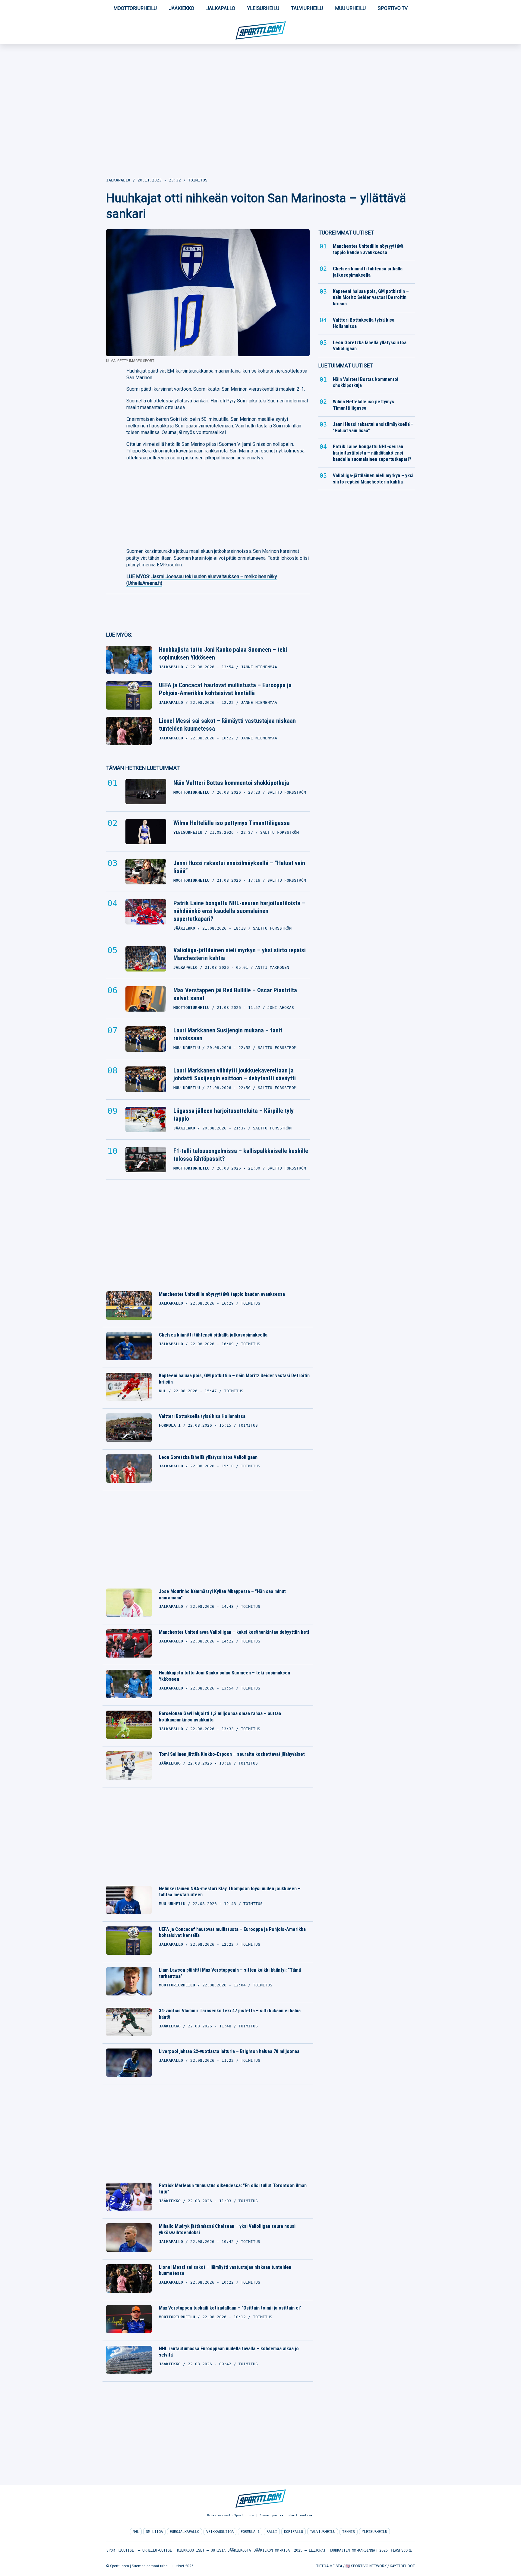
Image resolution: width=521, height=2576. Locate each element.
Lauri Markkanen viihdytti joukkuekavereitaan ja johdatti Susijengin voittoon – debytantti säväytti (235, 1074)
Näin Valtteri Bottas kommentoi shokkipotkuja (231, 783)
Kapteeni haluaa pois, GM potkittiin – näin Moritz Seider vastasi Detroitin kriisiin (234, 1379)
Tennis (349, 2532)
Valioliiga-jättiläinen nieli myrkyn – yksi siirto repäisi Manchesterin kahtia (240, 954)
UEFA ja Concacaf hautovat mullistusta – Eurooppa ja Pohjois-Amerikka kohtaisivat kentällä (225, 689)
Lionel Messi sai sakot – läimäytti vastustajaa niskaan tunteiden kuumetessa (227, 725)
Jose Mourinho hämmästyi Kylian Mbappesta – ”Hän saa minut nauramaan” (222, 1595)
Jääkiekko (182, 8)
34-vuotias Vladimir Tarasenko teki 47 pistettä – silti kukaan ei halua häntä (230, 2014)
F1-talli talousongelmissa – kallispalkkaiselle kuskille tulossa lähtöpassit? (241, 1155)
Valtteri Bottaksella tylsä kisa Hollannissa (202, 1416)
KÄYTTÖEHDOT (402, 2566)
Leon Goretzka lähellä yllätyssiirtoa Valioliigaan (208, 1457)
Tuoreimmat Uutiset (346, 233)
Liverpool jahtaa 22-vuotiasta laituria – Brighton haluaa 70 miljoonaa (229, 2051)
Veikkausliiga (220, 2532)
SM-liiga (154, 2532)
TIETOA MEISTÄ (329, 2566)
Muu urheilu (350, 8)
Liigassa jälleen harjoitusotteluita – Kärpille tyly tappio (234, 1115)
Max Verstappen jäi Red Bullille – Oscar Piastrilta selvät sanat (235, 994)
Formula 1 (250, 2532)
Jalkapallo (221, 8)
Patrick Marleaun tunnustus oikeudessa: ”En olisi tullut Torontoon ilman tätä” (233, 2189)
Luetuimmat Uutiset (346, 365)
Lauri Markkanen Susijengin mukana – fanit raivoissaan (228, 1034)
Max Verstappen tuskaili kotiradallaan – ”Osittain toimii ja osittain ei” (230, 2308)
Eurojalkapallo (185, 2532)
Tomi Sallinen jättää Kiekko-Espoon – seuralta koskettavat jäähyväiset (232, 1754)
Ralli (272, 2532)
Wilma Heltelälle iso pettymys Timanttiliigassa (232, 823)
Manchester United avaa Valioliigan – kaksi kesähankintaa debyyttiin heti (234, 1632)
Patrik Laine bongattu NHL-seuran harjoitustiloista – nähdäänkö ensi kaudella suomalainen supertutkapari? (239, 911)
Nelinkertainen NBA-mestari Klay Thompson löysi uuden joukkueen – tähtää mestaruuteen (230, 1892)
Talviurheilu (307, 8)
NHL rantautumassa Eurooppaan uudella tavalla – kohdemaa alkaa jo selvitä (229, 2352)
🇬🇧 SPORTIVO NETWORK (366, 2566)
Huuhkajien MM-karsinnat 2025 (358, 2550)
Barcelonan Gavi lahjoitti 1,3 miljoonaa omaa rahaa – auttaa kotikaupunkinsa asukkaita (220, 1717)
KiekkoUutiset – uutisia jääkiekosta (214, 2550)
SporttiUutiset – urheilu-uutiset (140, 2550)
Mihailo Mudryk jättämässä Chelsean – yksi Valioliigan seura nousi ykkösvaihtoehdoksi (227, 2229)
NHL (136, 2532)
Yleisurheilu (263, 8)
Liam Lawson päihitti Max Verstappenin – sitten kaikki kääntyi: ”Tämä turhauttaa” (230, 1973)
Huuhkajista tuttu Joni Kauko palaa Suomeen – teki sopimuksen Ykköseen (223, 653)
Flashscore (401, 2550)
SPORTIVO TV (393, 8)
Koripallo (294, 2532)
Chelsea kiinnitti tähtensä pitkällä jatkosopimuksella (213, 1335)
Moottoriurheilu (135, 8)
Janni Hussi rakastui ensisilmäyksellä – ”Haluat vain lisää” (239, 867)
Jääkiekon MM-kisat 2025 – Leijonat (290, 2550)
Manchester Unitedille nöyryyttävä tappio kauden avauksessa (222, 1294)
